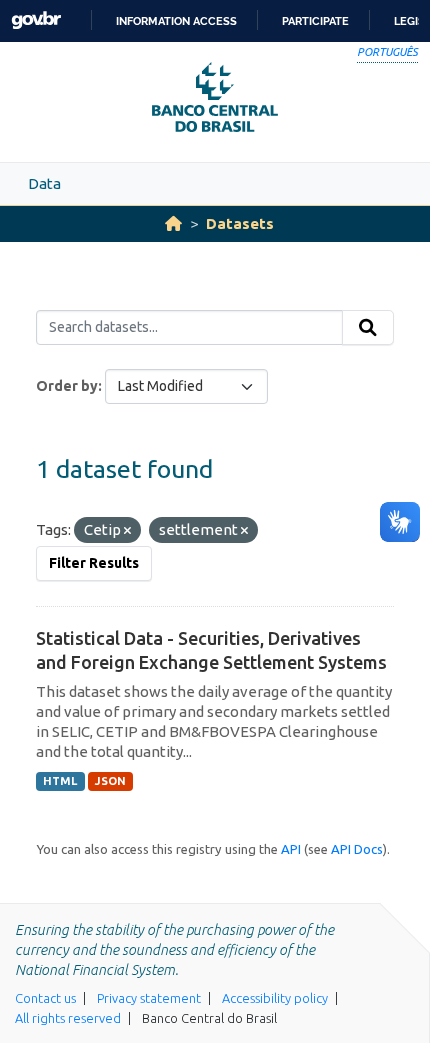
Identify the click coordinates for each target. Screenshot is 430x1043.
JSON (110, 781)
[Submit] (368, 328)
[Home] (173, 223)
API (291, 849)
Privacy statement (149, 998)
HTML (60, 781)
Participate (315, 21)
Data (44, 183)
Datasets (240, 223)
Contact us (45, 998)
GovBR (36, 20)
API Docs (357, 849)
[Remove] (127, 531)
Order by (67, 386)
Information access (176, 21)
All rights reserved (68, 1018)
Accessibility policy (275, 998)
